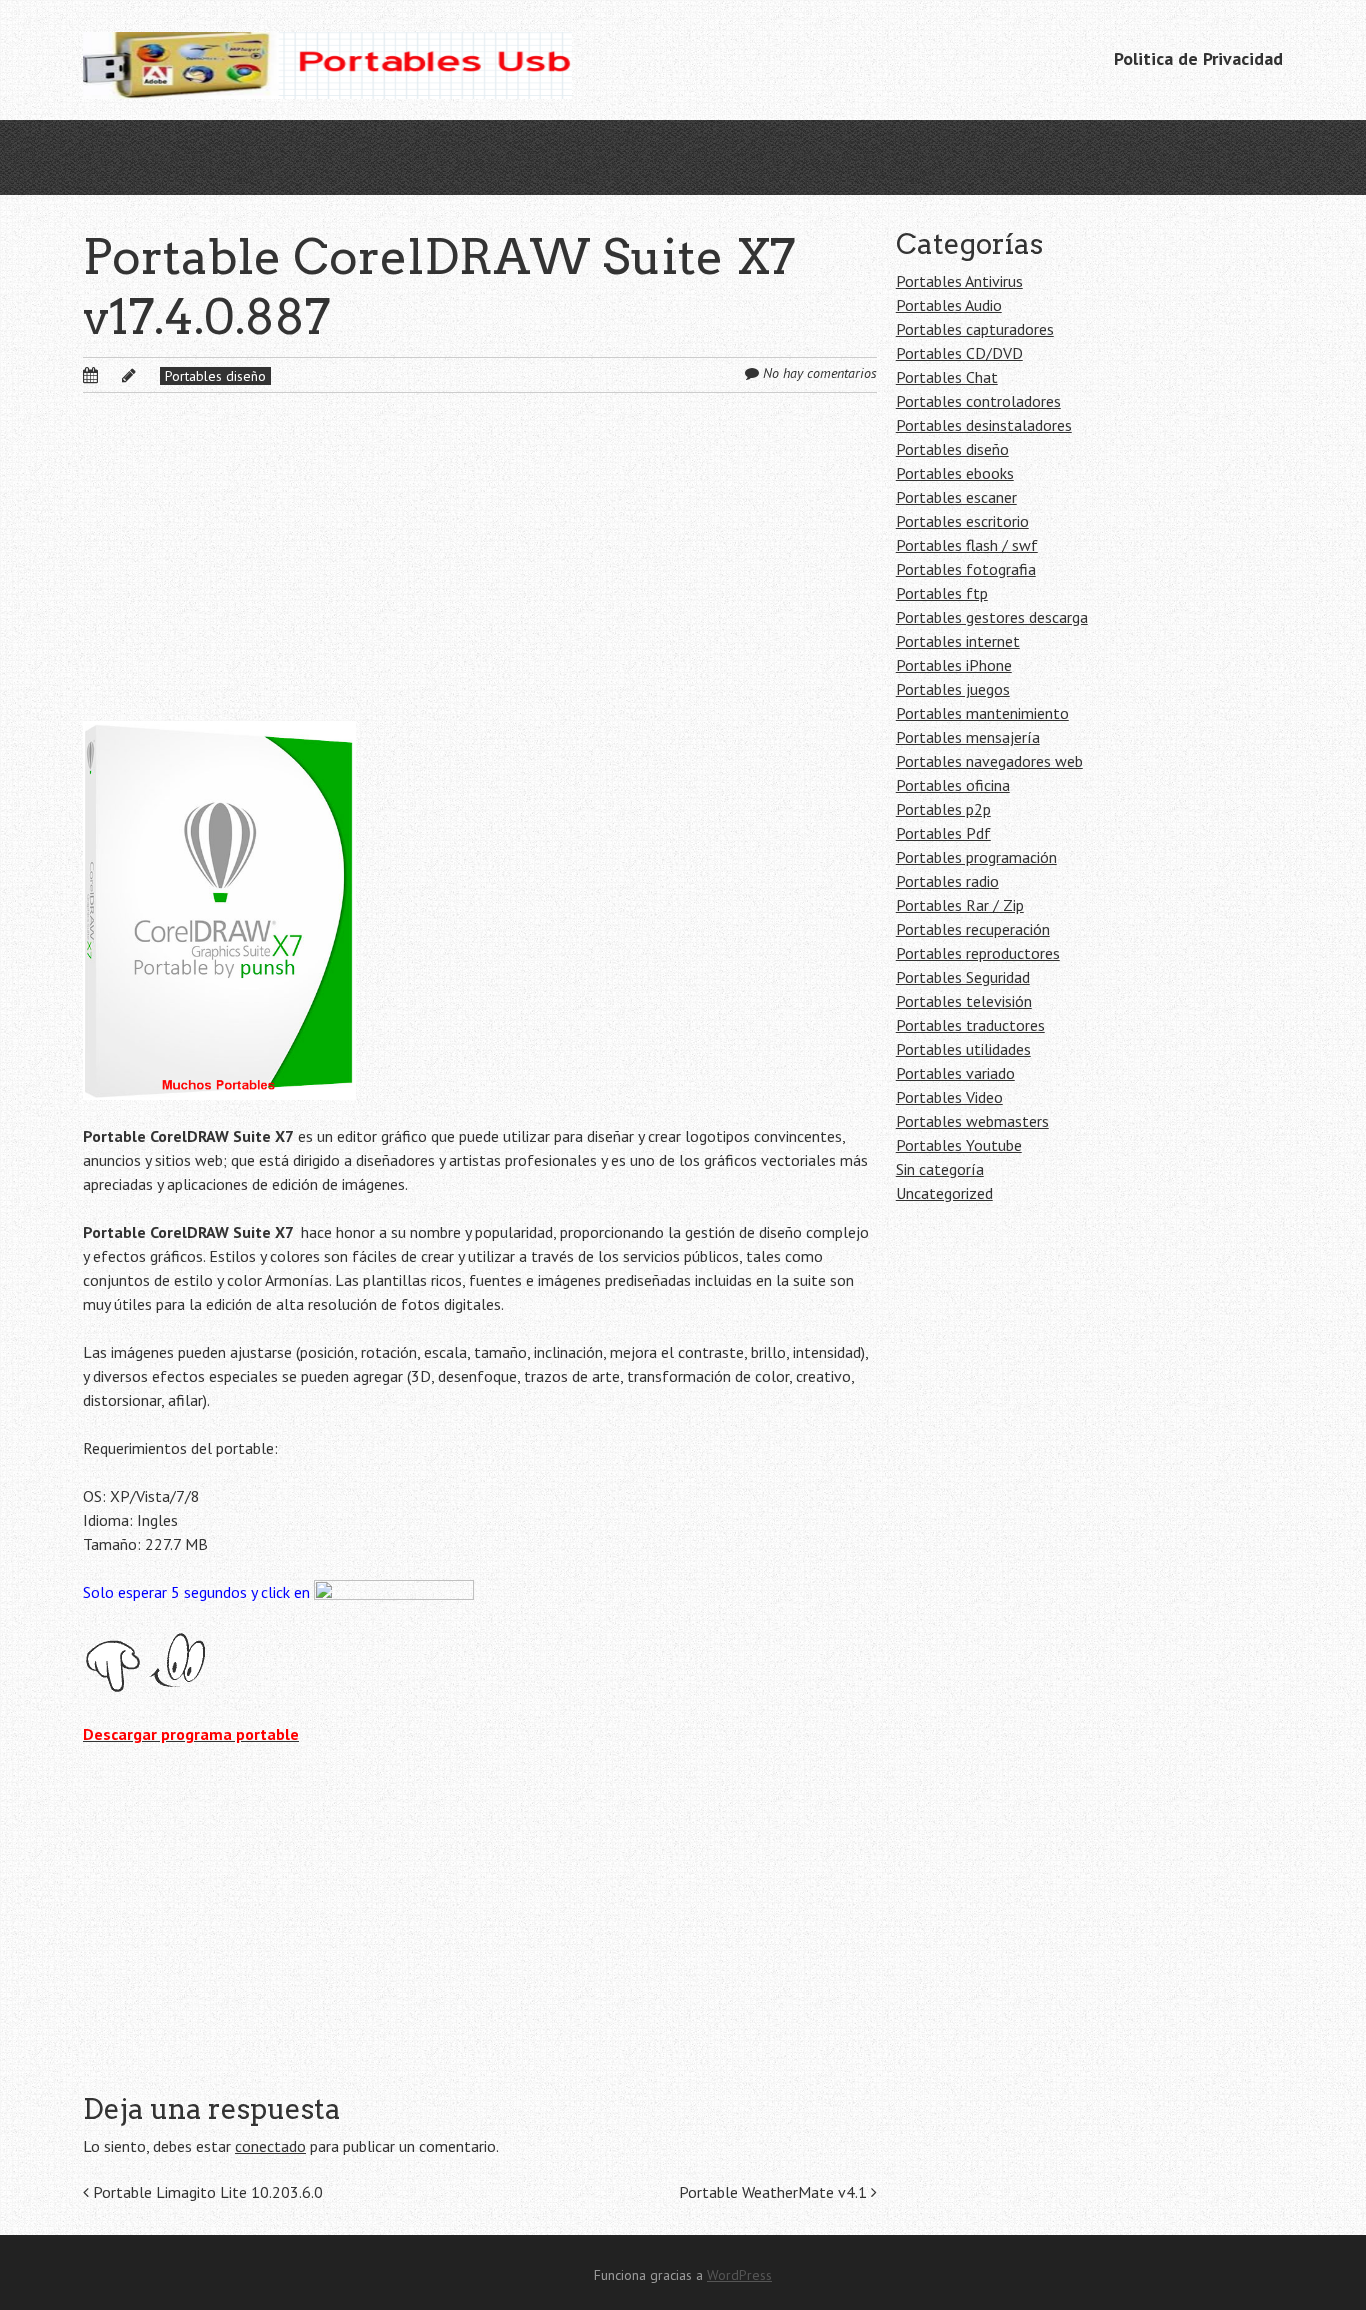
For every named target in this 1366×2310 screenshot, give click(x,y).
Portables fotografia (966, 569)
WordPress (739, 2275)
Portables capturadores (975, 329)
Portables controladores (978, 401)
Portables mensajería (968, 737)
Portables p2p (943, 809)
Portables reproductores (978, 953)
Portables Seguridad (963, 977)
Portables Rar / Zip (960, 905)
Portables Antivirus (959, 281)
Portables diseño (215, 376)
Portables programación (976, 857)
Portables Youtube (959, 1145)
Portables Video (949, 1097)
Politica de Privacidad (1198, 58)
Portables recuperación (973, 929)
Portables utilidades (963, 1049)
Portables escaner (956, 497)
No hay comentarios (820, 373)
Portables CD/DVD (959, 353)
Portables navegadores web (989, 761)
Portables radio (947, 881)
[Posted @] (112, 375)
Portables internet (958, 641)
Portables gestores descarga (992, 617)
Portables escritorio (962, 521)
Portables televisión (964, 1001)
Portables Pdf (943, 833)
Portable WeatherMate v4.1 (775, 2192)
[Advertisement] (480, 573)
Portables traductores (970, 1025)
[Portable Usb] (327, 60)
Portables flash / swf (967, 545)
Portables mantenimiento (982, 713)
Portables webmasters (972, 1121)
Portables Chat (947, 377)
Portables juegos (953, 689)
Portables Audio (949, 305)
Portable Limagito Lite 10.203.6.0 (206, 2192)
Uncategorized (944, 1193)
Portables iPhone (954, 665)
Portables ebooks (955, 473)
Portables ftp (942, 593)
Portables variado (955, 1073)
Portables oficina (953, 785)
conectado (270, 2146)
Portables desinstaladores (984, 425)
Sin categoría (940, 1169)
